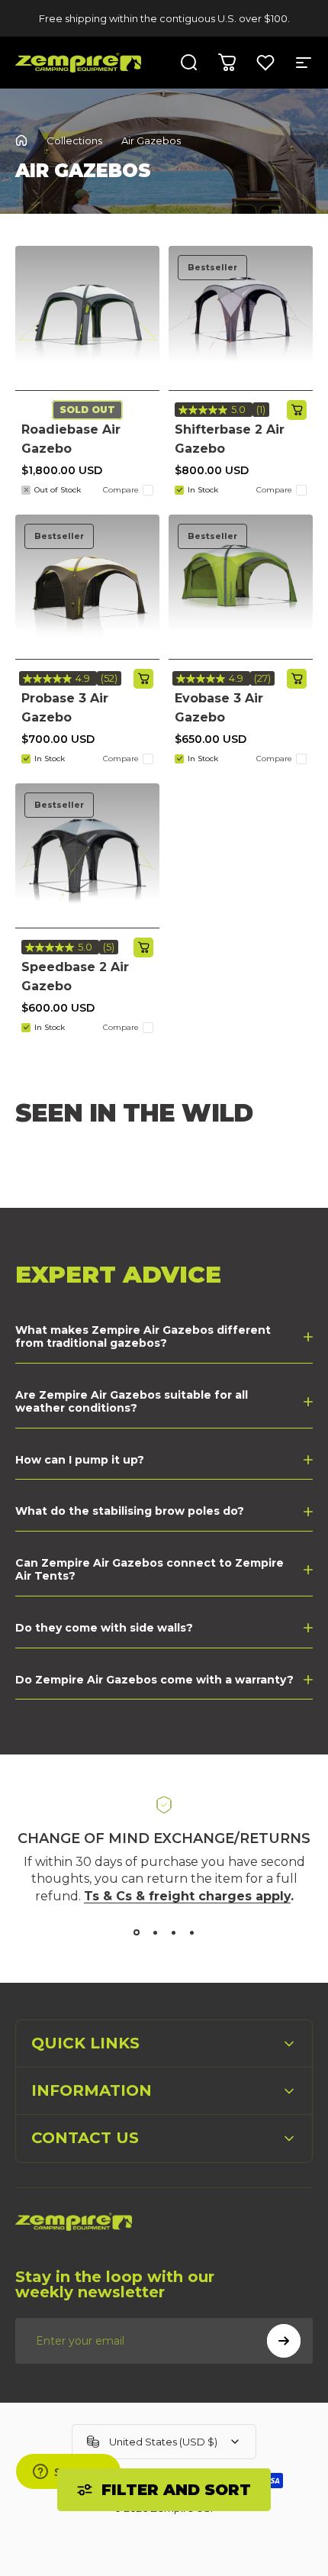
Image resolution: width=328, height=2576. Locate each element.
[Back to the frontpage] (21, 140)
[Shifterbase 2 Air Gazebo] (241, 318)
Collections (74, 140)
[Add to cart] (297, 410)
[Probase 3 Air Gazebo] (87, 587)
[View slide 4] (191, 1932)
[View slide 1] (137, 1932)
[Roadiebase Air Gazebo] (87, 318)
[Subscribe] (284, 2341)
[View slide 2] (155, 1932)
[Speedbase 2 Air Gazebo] (87, 855)
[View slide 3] (173, 1932)
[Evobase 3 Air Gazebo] (241, 587)
